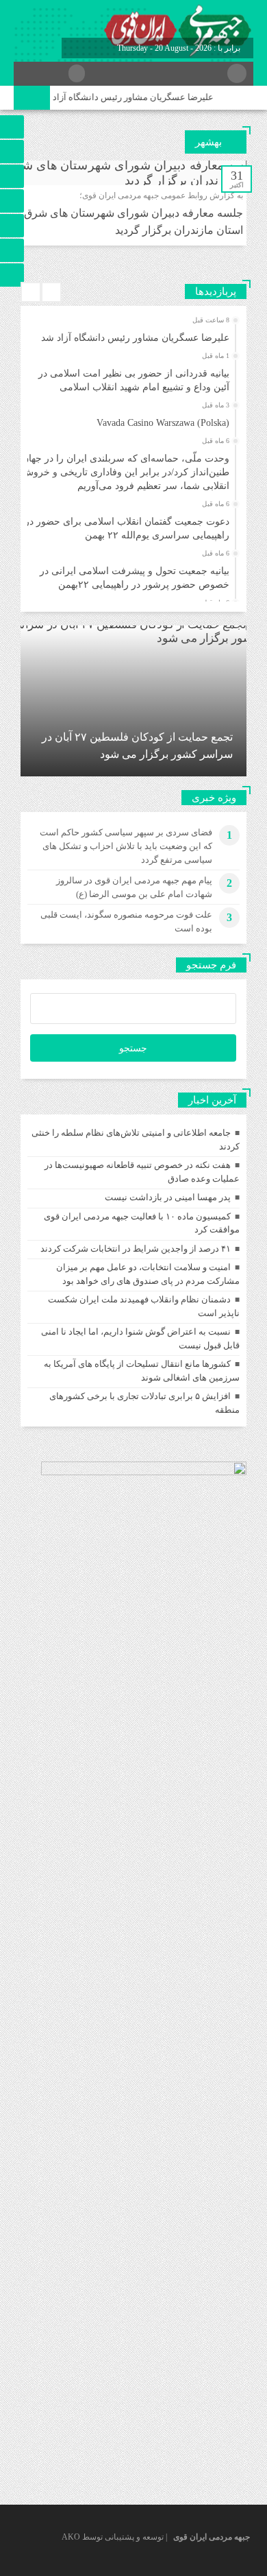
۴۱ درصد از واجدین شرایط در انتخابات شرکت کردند (136, 1249)
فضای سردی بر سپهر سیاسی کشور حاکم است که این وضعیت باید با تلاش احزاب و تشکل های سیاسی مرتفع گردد (126, 846)
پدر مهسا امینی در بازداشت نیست (168, 1197)
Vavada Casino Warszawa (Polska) (163, 423)
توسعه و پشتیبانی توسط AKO (113, 2537)
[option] (132, 334)
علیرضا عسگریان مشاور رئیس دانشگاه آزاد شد (134, 97)
